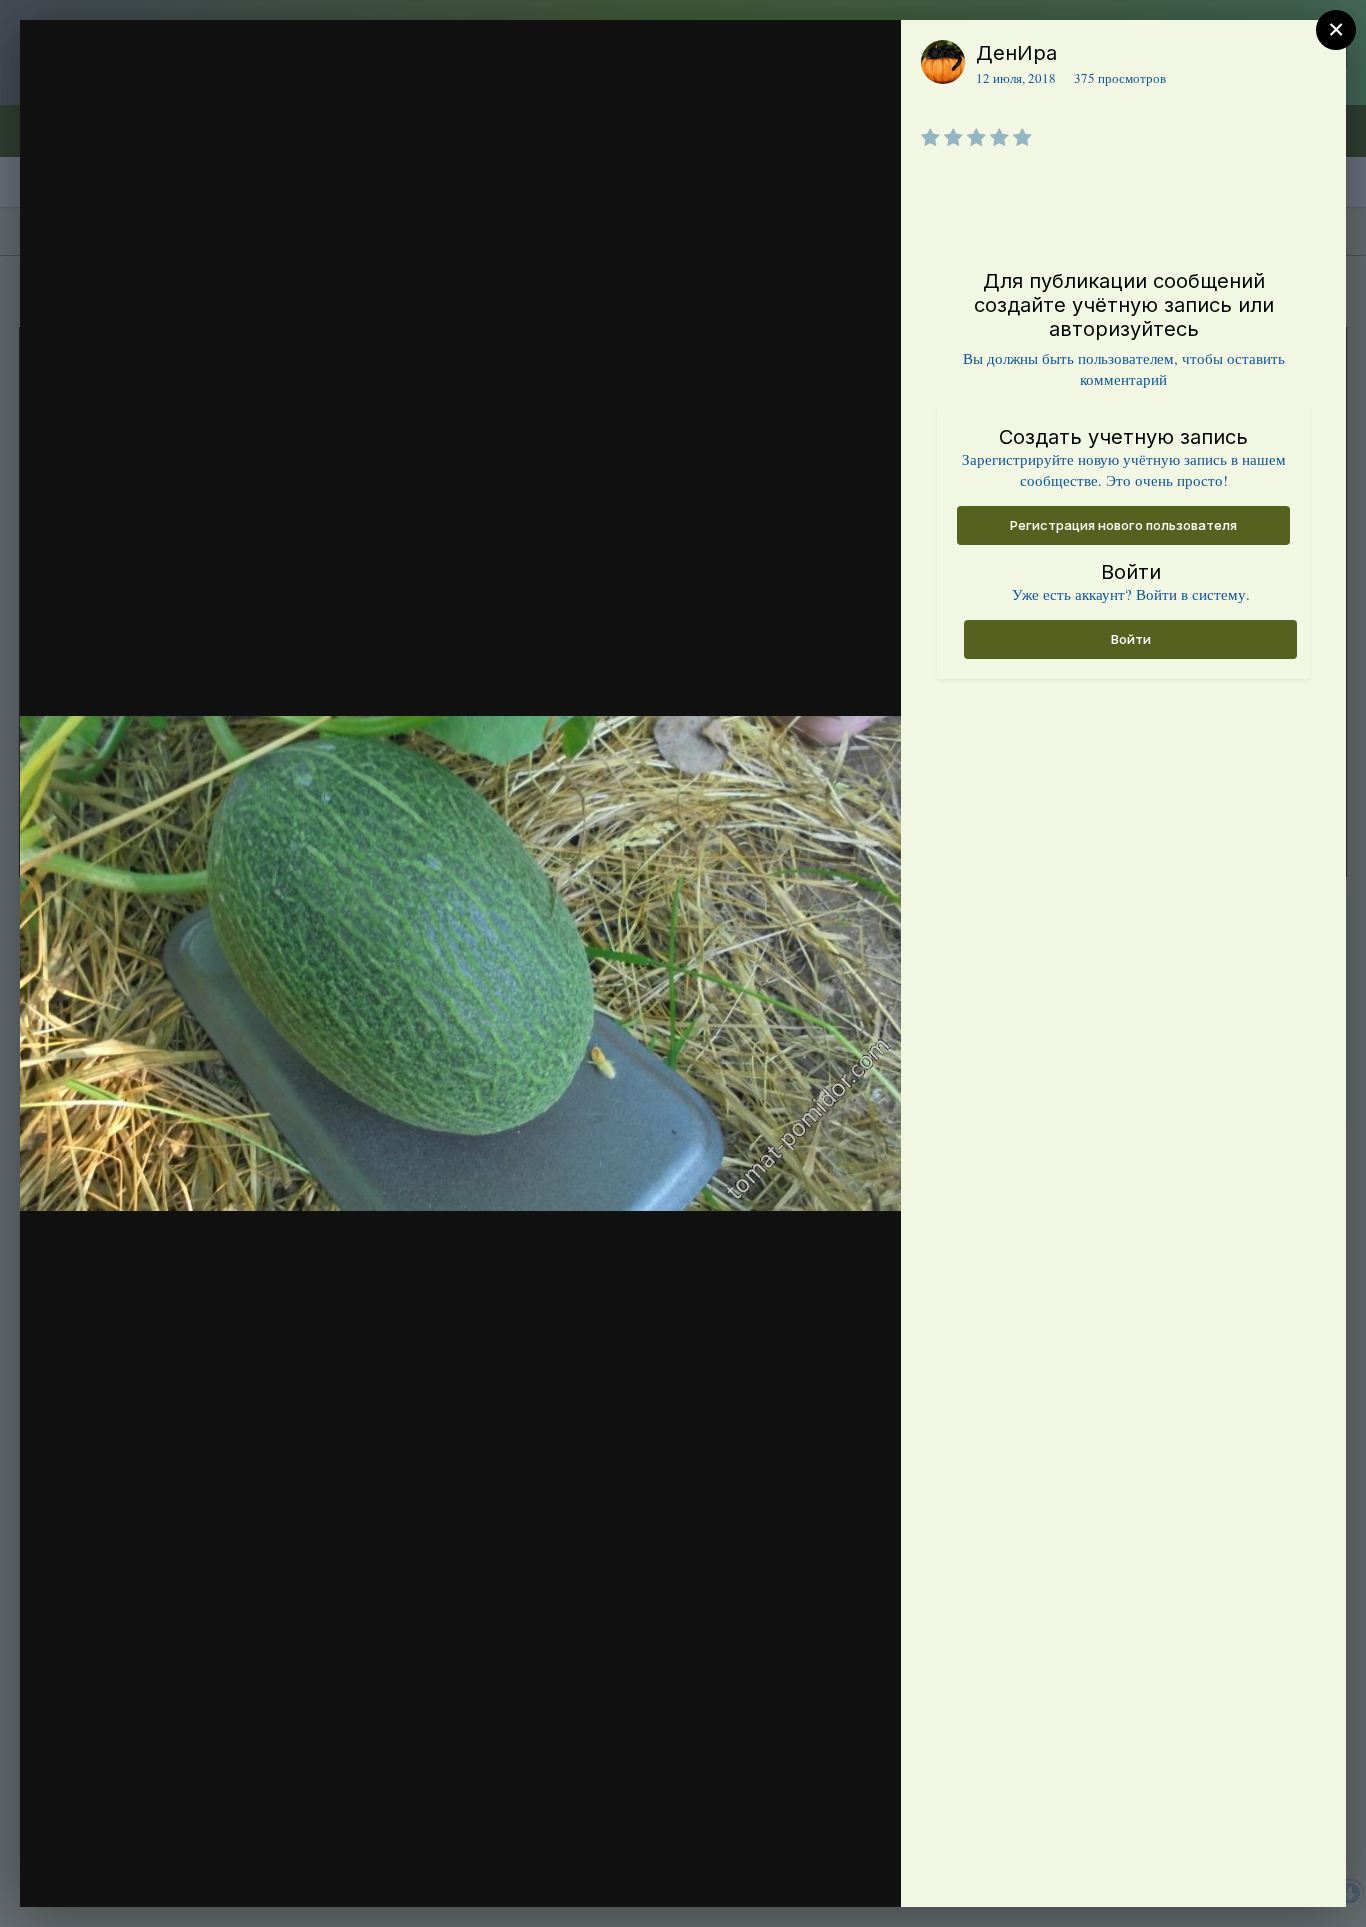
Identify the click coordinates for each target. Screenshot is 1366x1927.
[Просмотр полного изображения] (866, 56)
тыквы (143, 93)
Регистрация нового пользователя (1123, 525)
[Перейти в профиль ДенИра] (943, 62)
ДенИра (1016, 53)
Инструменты (813, 1871)
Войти (1131, 639)
